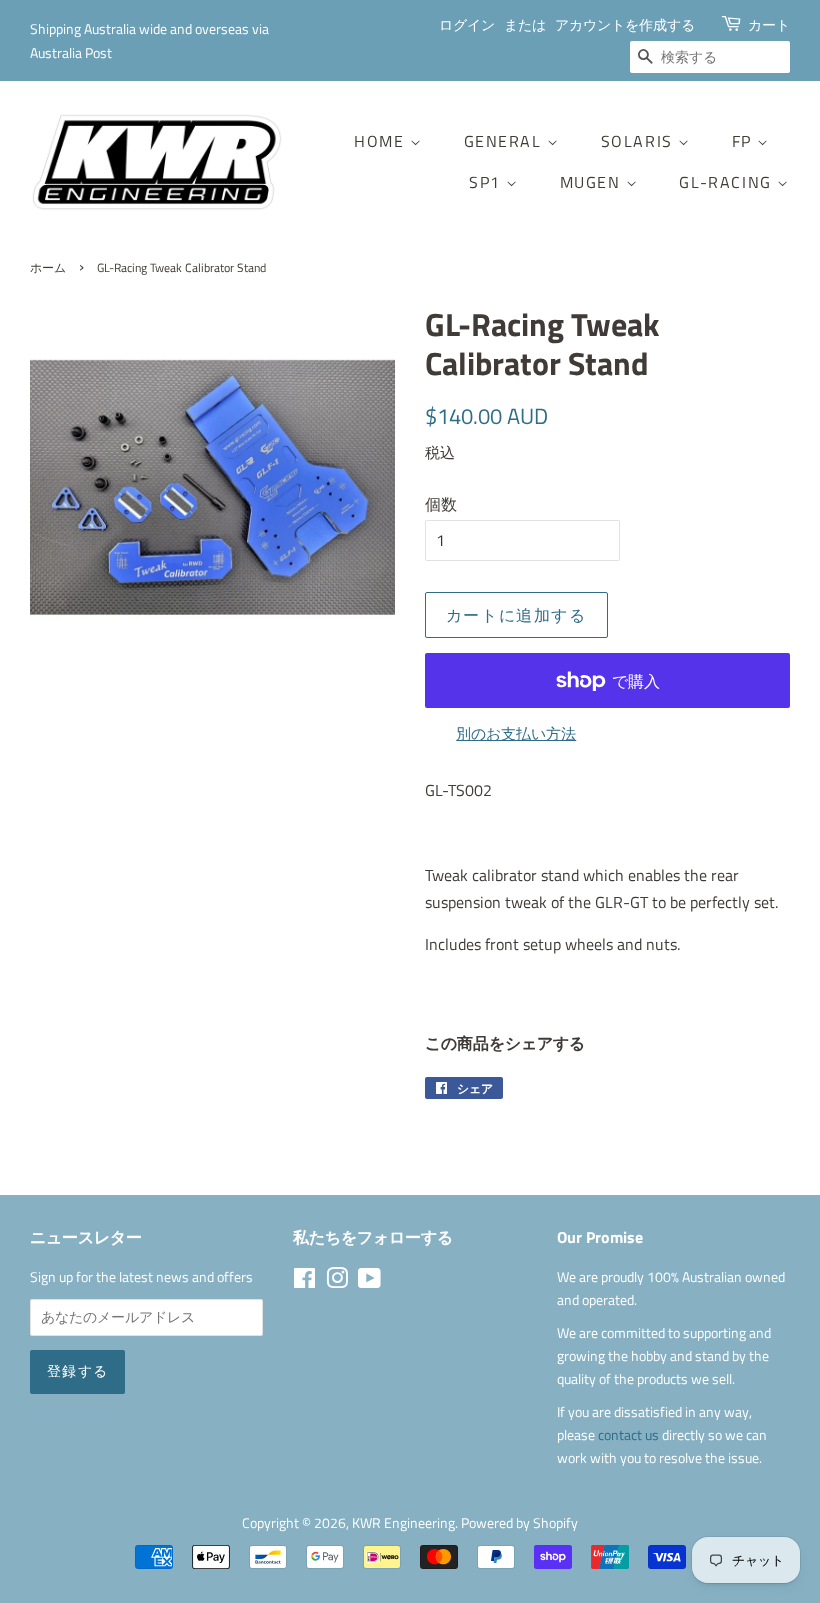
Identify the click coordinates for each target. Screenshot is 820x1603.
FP (745, 141)
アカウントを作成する (625, 24)
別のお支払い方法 (516, 733)
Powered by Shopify (519, 1523)
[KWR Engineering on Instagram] (337, 1282)
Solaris (640, 141)
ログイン (467, 24)
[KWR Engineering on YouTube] (369, 1282)
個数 (441, 504)
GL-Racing (728, 182)
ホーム (48, 267)
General (506, 141)
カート (769, 24)
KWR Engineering (403, 1523)
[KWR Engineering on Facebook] (304, 1282)
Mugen (593, 182)
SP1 (487, 182)
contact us (630, 1435)
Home (382, 141)
